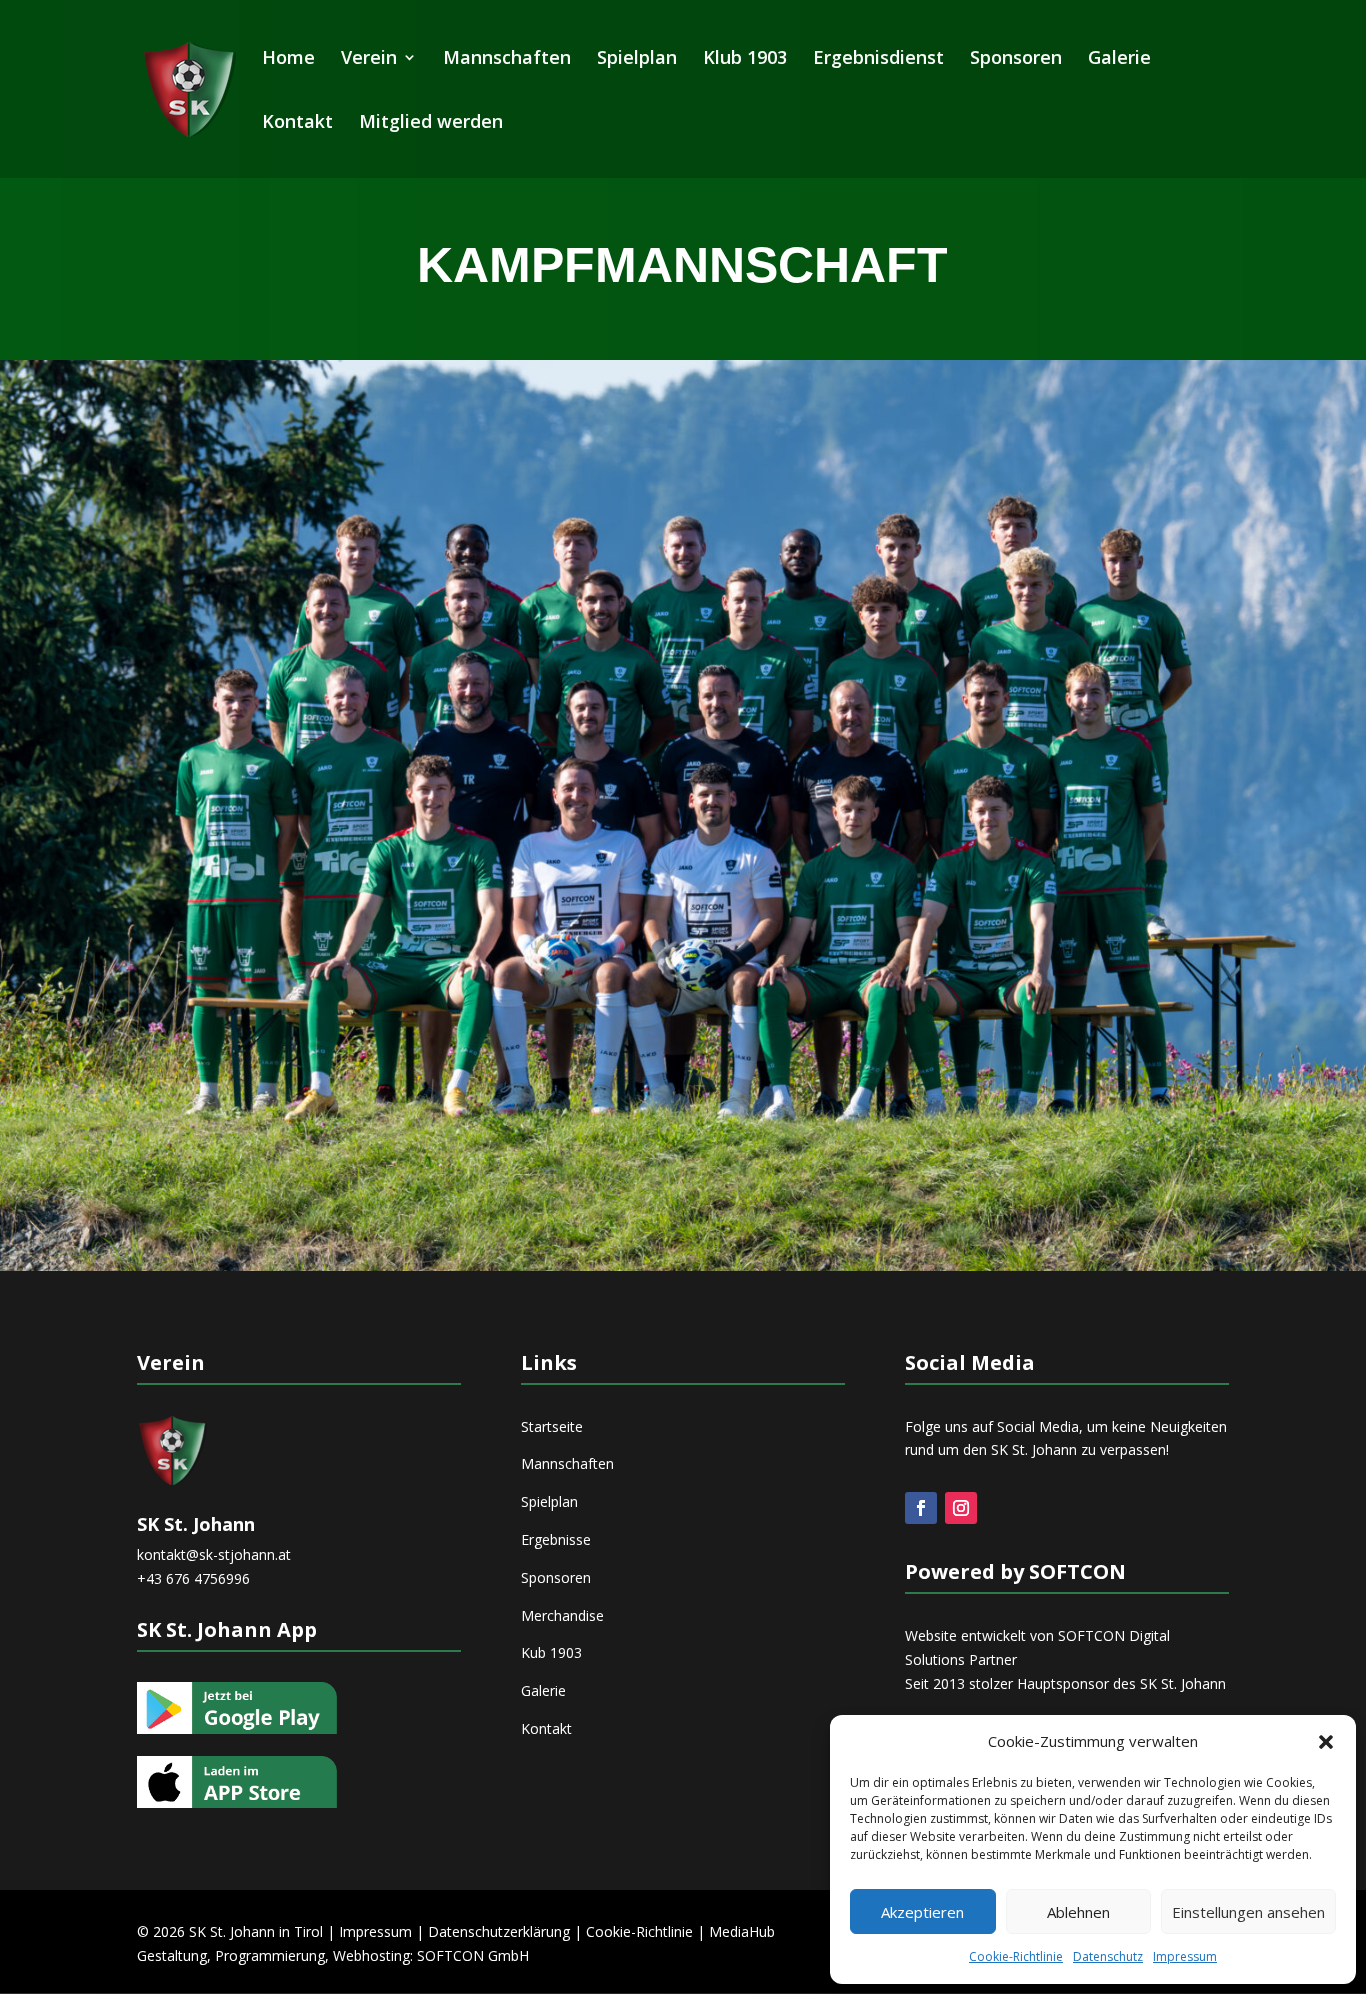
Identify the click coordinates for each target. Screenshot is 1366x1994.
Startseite (552, 1426)
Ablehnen (1078, 1912)
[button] (1326, 1742)
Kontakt (297, 123)
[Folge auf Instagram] (961, 1508)
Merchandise (562, 1615)
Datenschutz (1108, 1956)
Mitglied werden (431, 123)
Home (288, 59)
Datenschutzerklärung (499, 1931)
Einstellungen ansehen (1248, 1912)
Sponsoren (1016, 59)
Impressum (1185, 1956)
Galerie (1119, 59)
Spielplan (637, 59)
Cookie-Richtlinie (1016, 1956)
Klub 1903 (745, 59)
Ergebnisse (556, 1539)
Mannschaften (507, 59)
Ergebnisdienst (878, 59)
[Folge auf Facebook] (921, 1508)
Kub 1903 (551, 1652)
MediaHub (742, 1931)
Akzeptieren (922, 1912)
